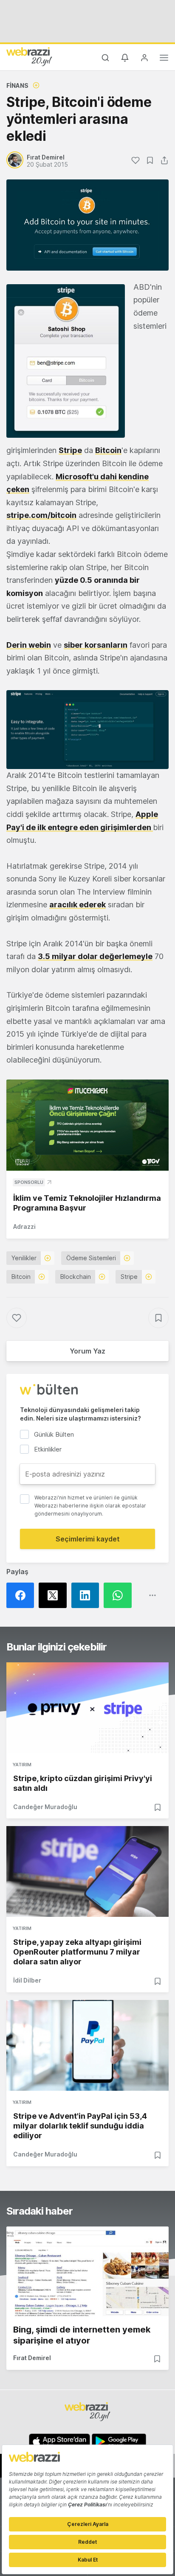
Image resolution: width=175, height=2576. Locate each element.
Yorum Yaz (87, 1351)
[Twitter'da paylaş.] (55, 1595)
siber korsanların (96, 645)
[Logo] (29, 56)
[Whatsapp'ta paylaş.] (120, 1595)
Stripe (70, 450)
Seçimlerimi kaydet (88, 1539)
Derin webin (29, 645)
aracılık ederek (78, 905)
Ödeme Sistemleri (91, 1258)
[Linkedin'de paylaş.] (87, 1595)
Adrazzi (24, 1226)
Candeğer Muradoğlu (45, 1807)
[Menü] (164, 59)
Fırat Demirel (32, 2358)
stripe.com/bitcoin (41, 515)
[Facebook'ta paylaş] (23, 1595)
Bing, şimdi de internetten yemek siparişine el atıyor (82, 2335)
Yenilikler (24, 1258)
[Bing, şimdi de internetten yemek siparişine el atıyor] (87, 2272)
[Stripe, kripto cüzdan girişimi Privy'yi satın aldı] (87, 1708)
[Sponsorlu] (87, 1125)
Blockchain (76, 1277)
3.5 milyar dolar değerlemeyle (95, 956)
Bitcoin (108, 450)
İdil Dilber (27, 1980)
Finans (17, 85)
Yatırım (22, 1765)
